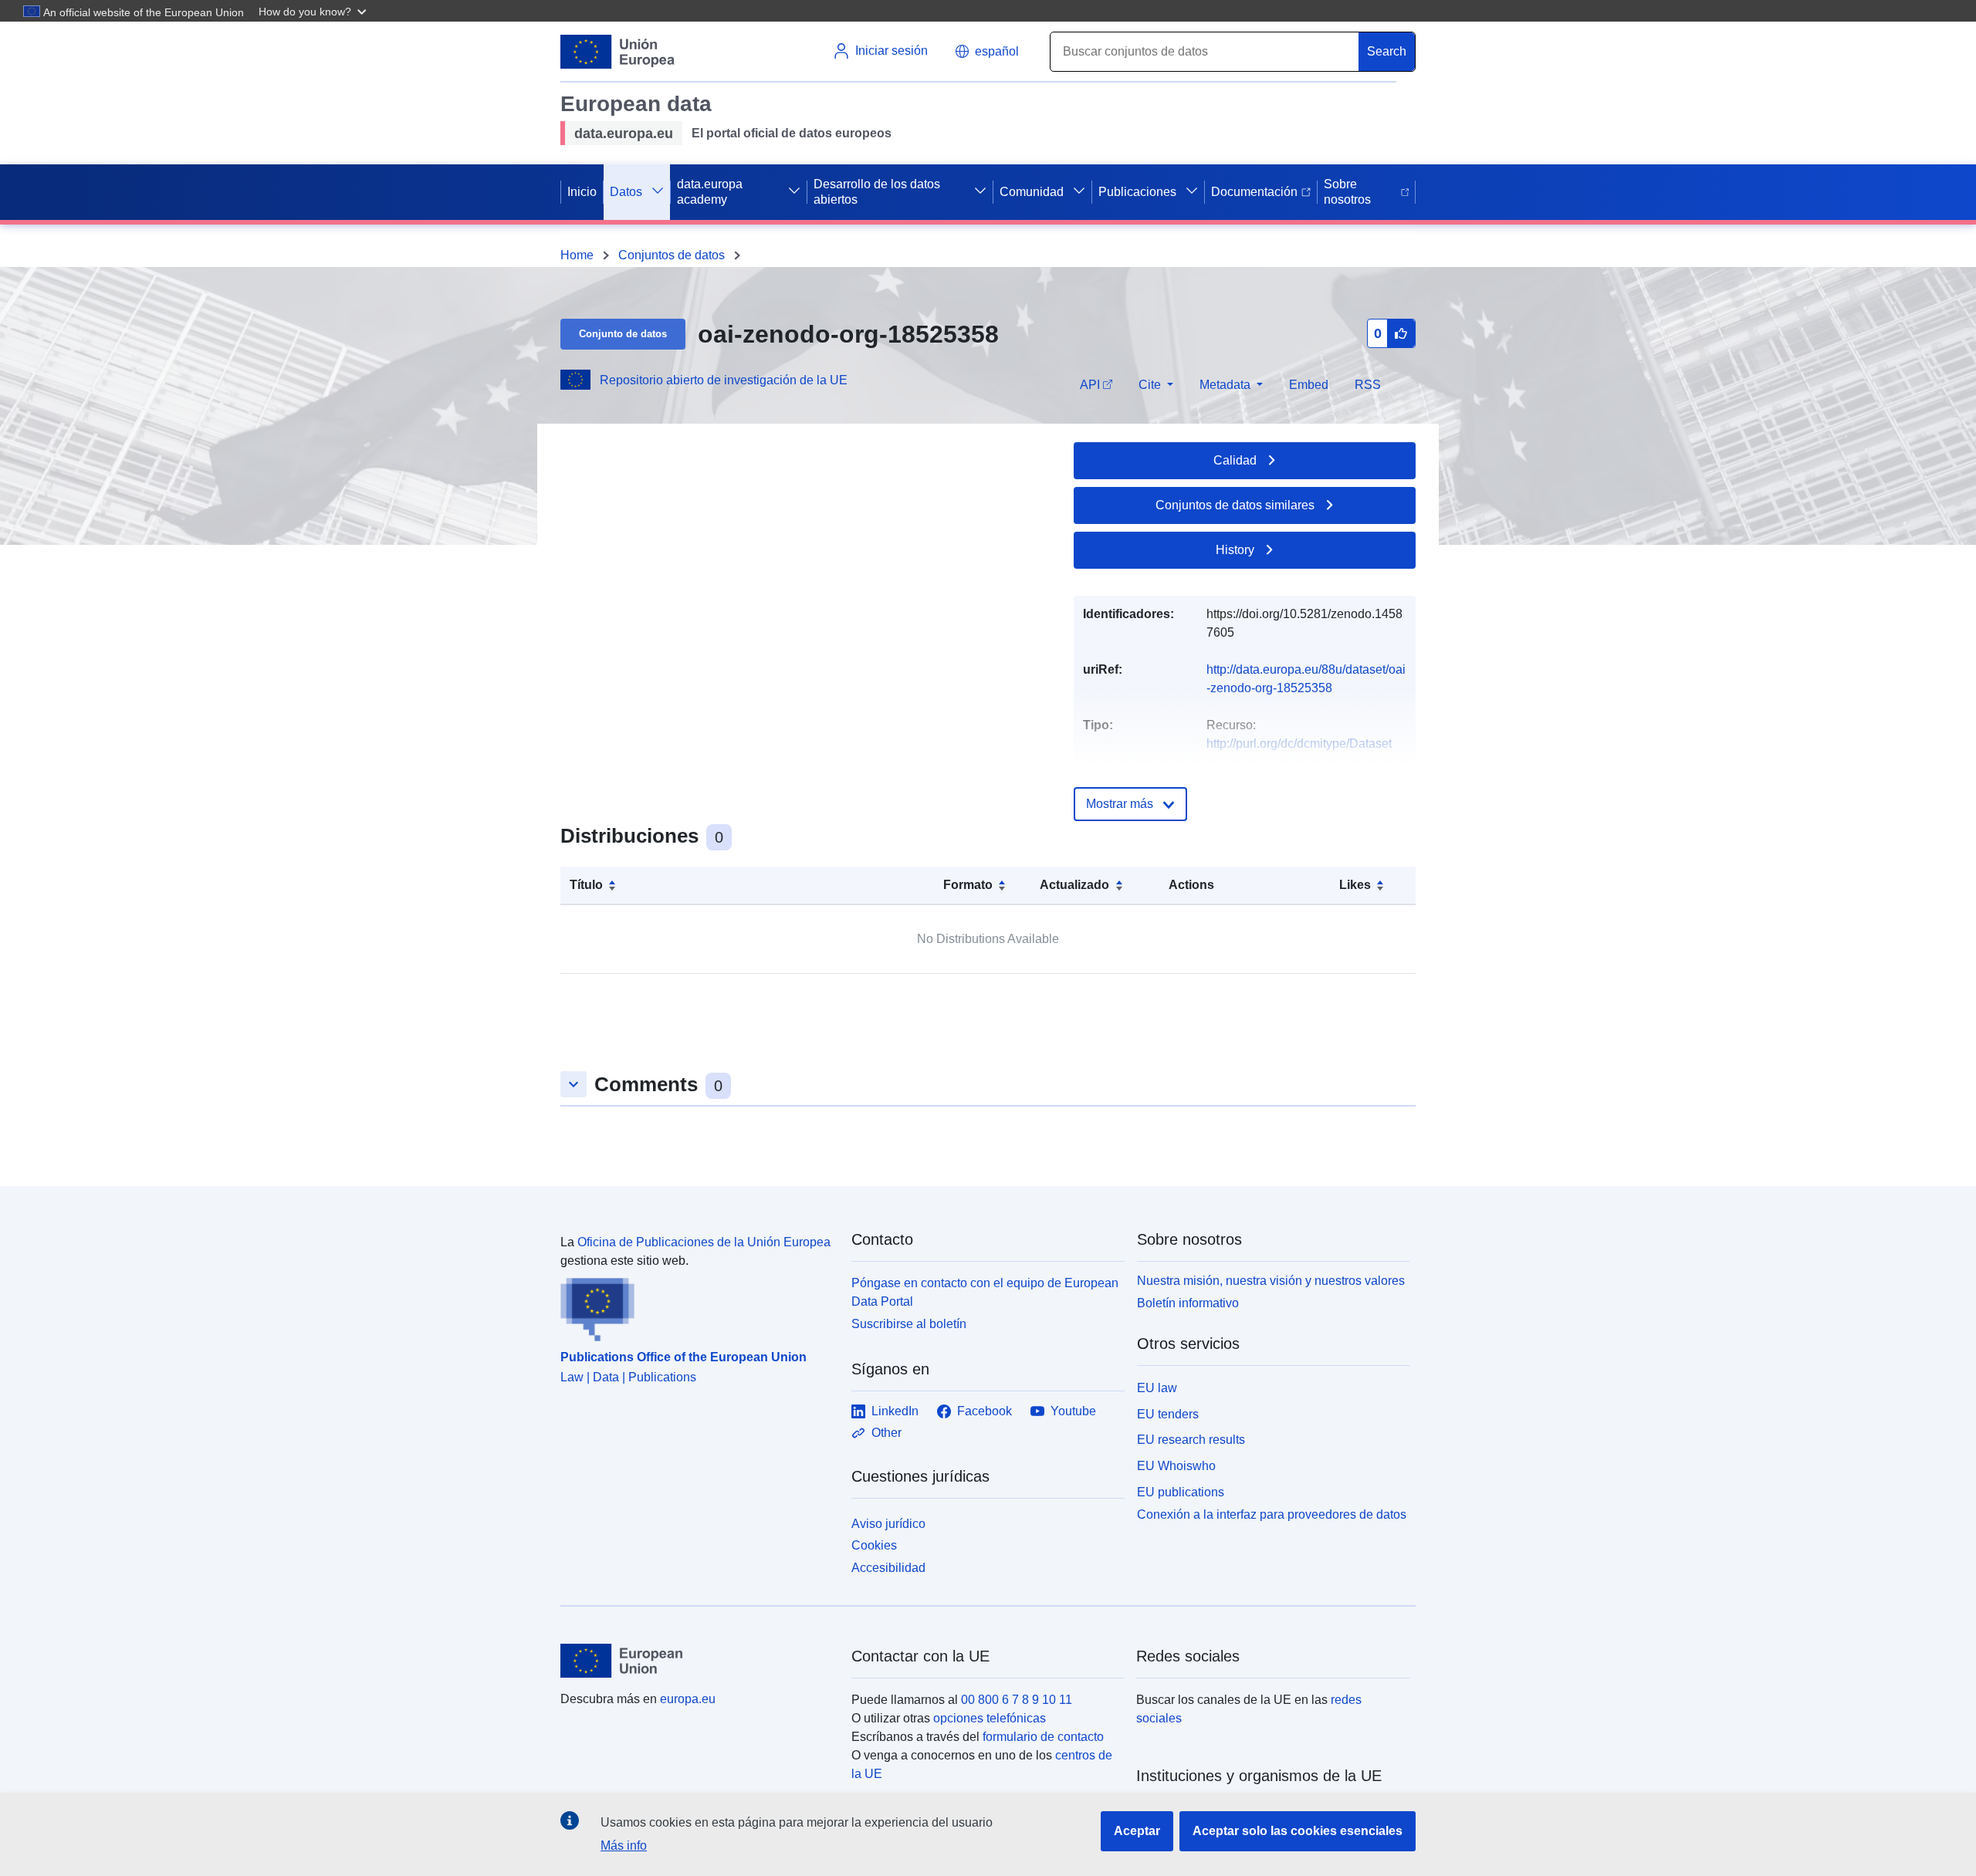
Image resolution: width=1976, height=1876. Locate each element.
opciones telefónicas (990, 1718)
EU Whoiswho (1176, 1466)
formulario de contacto (1043, 1737)
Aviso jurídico (888, 1524)
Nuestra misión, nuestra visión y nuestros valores (1271, 1281)
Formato (968, 885)
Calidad (1235, 460)
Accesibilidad (888, 1568)
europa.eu (688, 1699)
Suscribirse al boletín (909, 1324)
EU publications (1181, 1492)
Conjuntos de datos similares (1235, 505)
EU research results (1191, 1440)
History (1235, 550)
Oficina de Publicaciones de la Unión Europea (704, 1242)
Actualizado (1074, 885)
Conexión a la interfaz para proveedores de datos (1272, 1514)
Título (586, 885)
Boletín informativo (1188, 1303)
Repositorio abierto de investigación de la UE (724, 380)
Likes (1355, 885)
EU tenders (1168, 1414)
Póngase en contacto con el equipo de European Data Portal (985, 1292)
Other (886, 1433)
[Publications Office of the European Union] (697, 1306)
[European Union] (697, 1661)
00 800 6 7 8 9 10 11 (1017, 1700)
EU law (1157, 1388)
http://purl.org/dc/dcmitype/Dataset (1299, 744)
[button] (314, 11)
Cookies (874, 1545)
